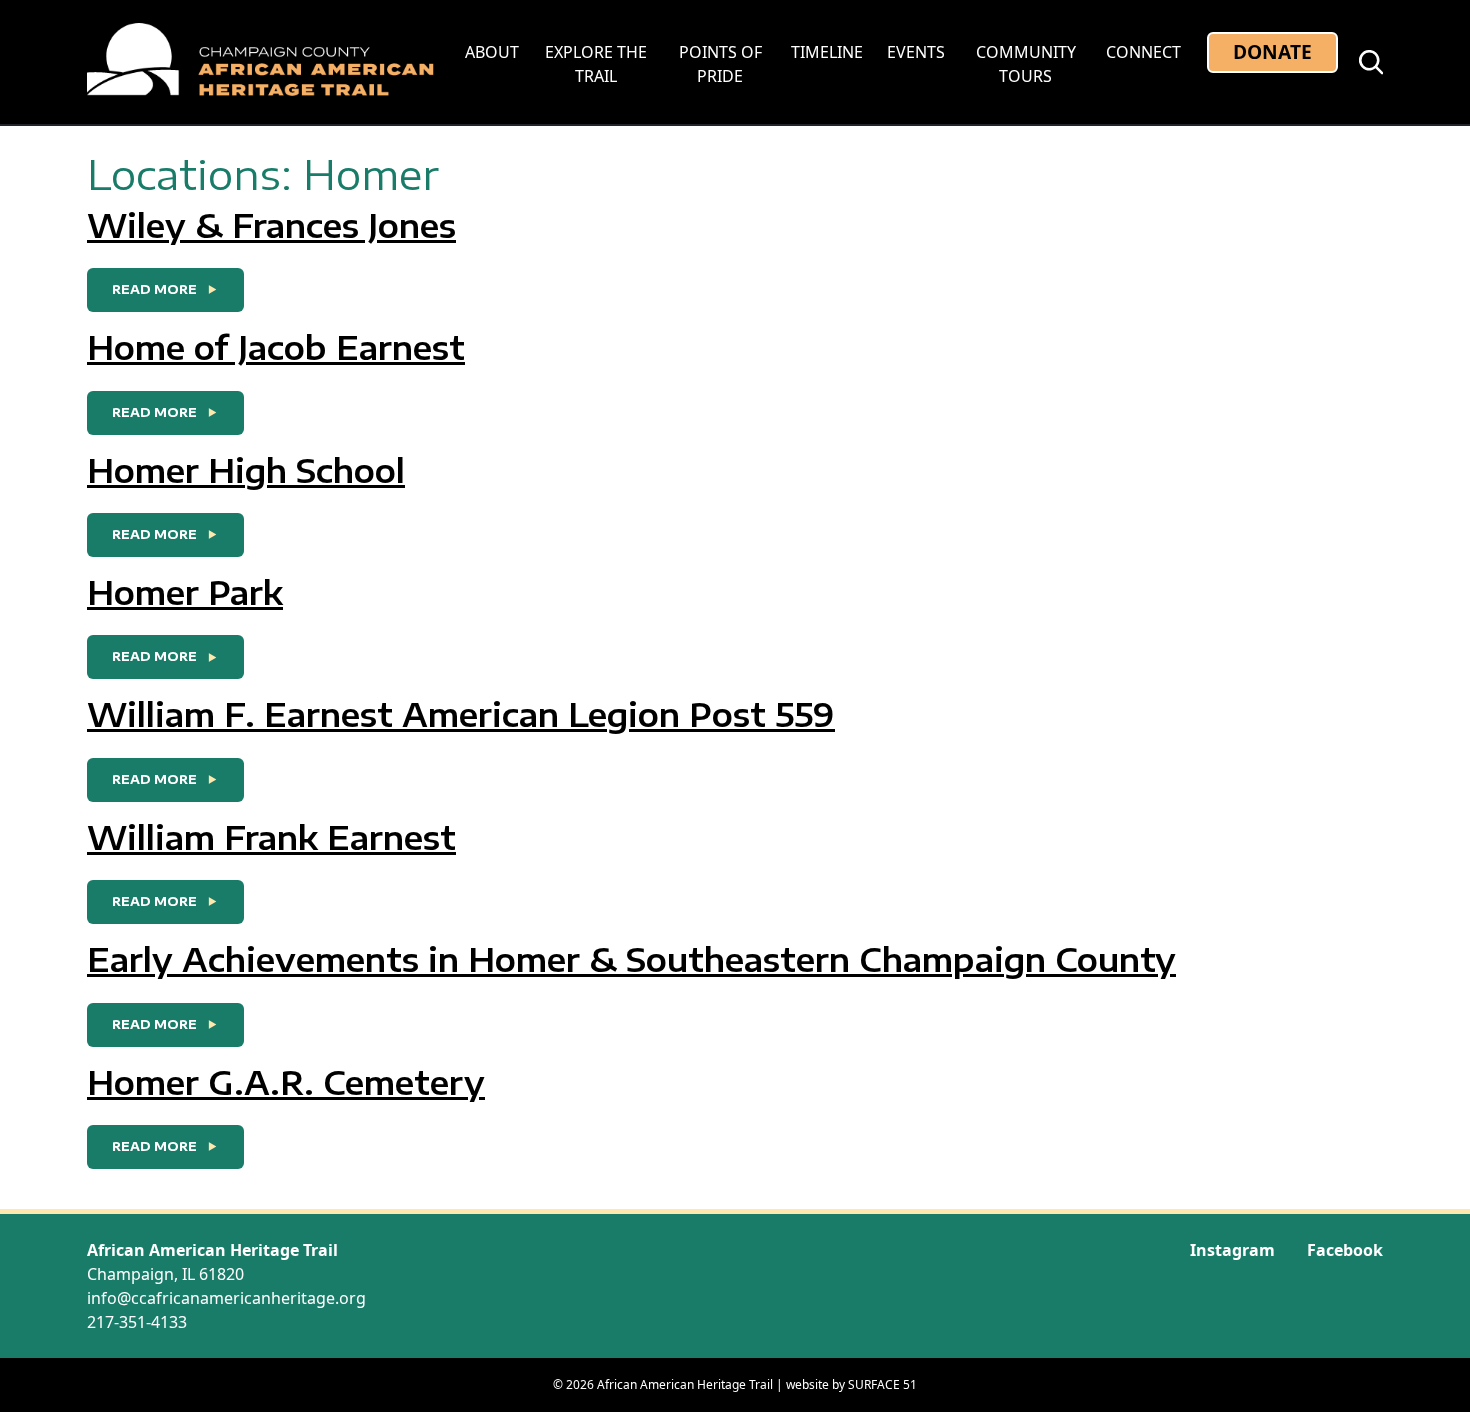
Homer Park (185, 592)
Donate (1272, 51)
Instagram (1232, 1250)
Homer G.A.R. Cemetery (286, 1082)
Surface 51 (882, 1384)
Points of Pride (720, 64)
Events (916, 52)
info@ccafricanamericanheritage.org (226, 1298)
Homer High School (246, 470)
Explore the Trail (596, 64)
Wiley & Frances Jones (271, 225)
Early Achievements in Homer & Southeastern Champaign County (631, 959)
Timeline (827, 52)
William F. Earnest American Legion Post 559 (461, 714)
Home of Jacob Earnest (276, 347)
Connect (1143, 52)
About (492, 52)
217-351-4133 (137, 1322)
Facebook (1345, 1250)
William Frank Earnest (271, 837)
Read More (178, 289)
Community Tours (1026, 64)
